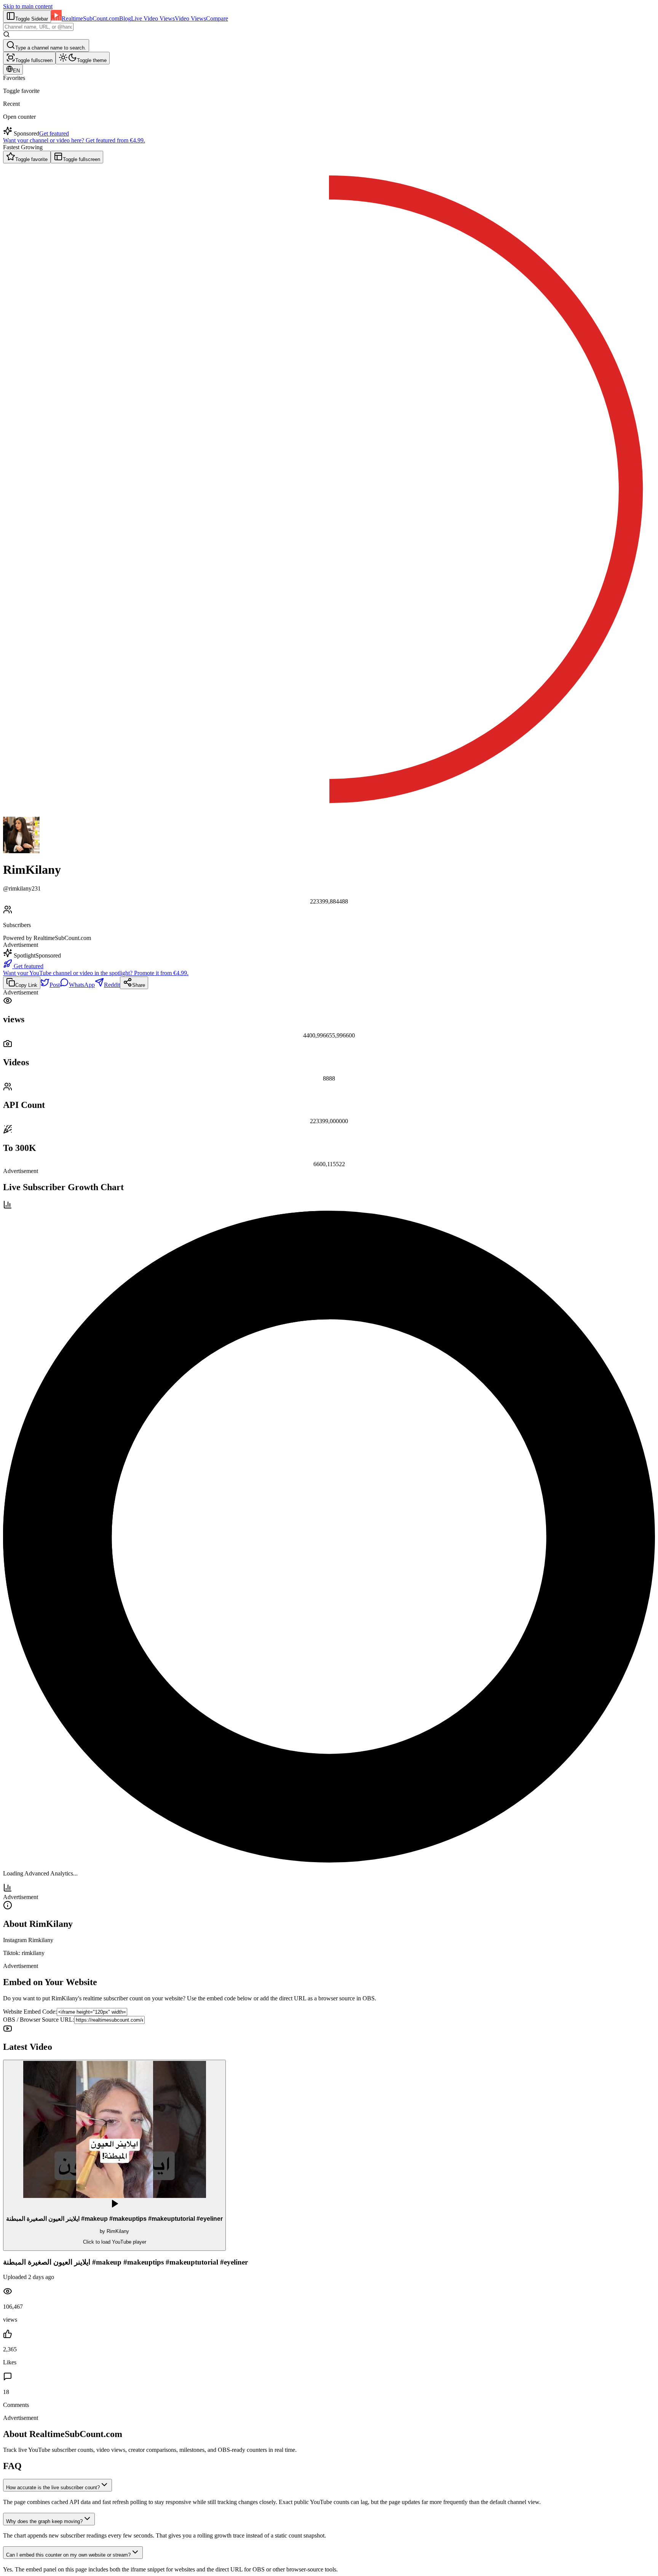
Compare (217, 18)
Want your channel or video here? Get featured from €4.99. (74, 140)
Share (139, 985)
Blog (125, 18)
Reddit (112, 985)
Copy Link (26, 985)
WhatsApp (82, 985)
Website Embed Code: (30, 2012)
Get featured (54, 133)
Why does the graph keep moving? (44, 2521)
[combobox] (38, 27)
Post (55, 985)
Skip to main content (28, 6)
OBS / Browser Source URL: (39, 2020)
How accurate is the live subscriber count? (53, 2487)
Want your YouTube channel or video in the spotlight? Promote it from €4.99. (96, 973)
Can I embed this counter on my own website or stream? (68, 2555)
